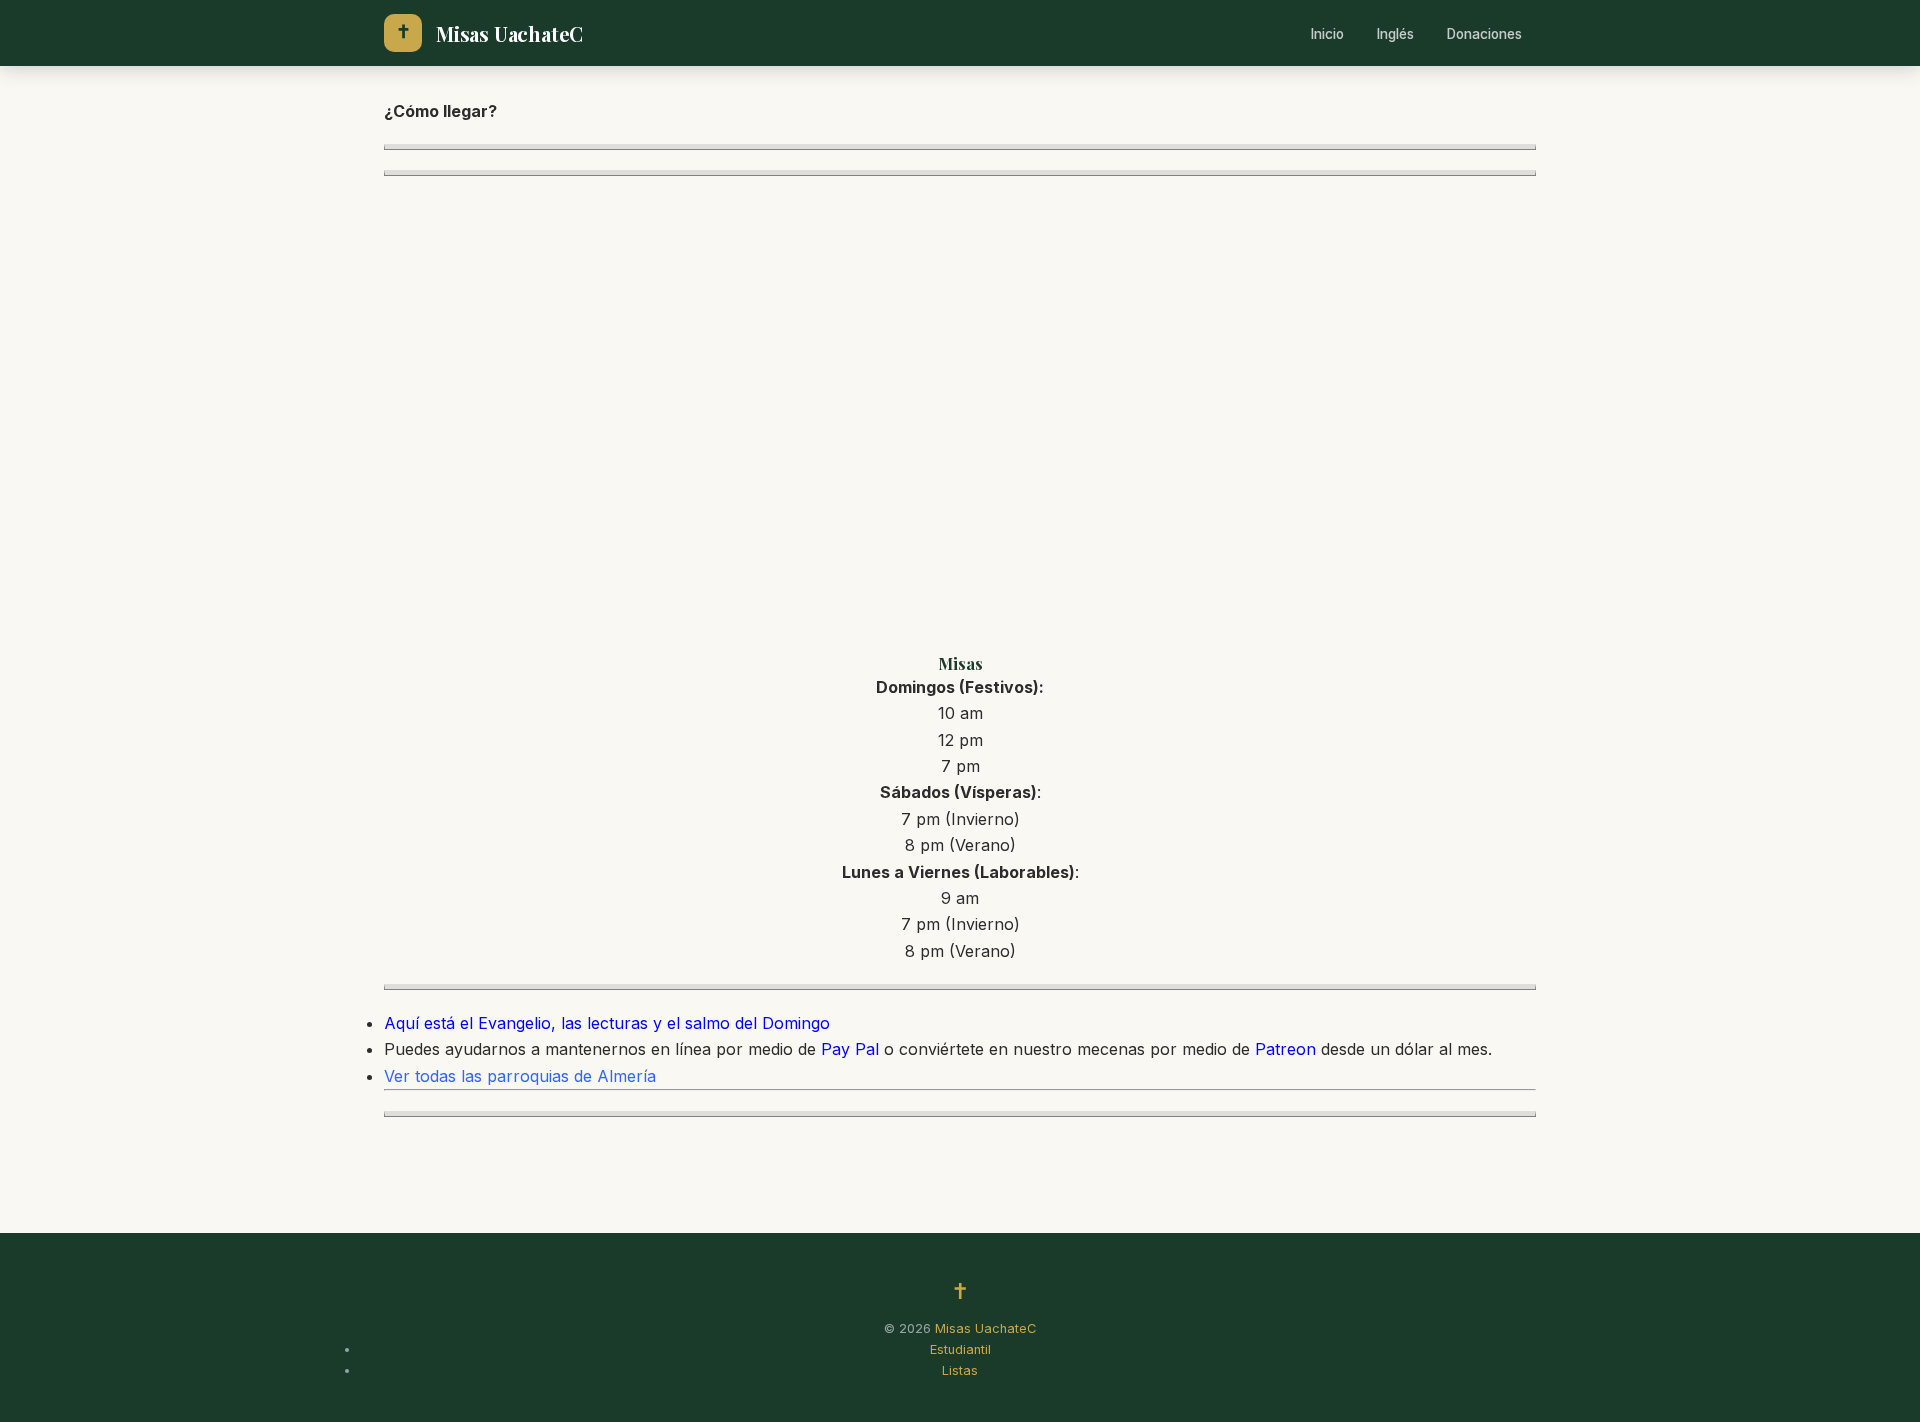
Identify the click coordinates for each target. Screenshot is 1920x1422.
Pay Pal (850, 1049)
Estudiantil (960, 1349)
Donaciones (1484, 34)
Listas (960, 1370)
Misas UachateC (509, 33)
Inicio (1327, 34)
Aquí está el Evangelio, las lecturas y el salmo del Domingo (607, 1023)
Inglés (1395, 34)
